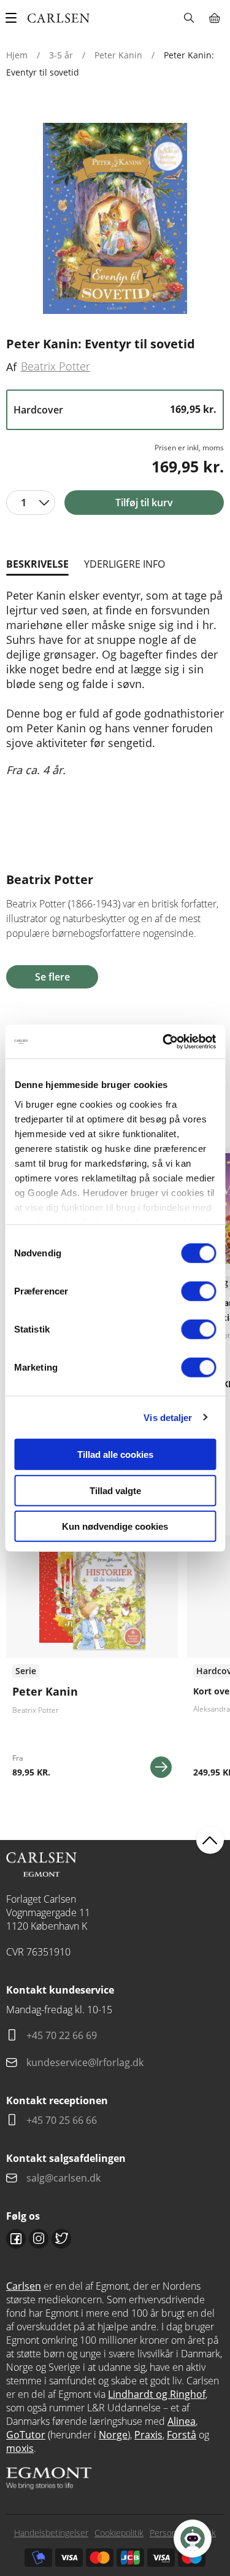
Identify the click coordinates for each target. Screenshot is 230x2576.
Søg (189, 18)
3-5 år (61, 55)
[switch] (198, 1291)
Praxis (148, 2435)
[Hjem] (59, 18)
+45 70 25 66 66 (62, 2120)
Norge (113, 2435)
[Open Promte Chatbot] (193, 2539)
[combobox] (31, 503)
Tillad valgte (115, 1490)
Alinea (182, 2421)
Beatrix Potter (56, 366)
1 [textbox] (24, 503)
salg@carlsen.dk (65, 2178)
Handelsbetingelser (51, 2533)
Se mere (161, 1767)
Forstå (182, 2435)
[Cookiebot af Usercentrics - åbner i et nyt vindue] (164, 1041)
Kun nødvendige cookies (115, 1526)
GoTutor (26, 2435)
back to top (210, 1840)
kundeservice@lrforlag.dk (85, 2062)
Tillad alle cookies (115, 1454)
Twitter (61, 2239)
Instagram (39, 2239)
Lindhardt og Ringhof (157, 2394)
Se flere (52, 977)
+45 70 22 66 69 (62, 2035)
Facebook (16, 2239)
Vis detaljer (168, 1417)
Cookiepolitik (119, 2533)
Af (11, 367)
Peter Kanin (118, 55)
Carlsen (24, 2286)
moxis (20, 2448)
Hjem (17, 55)
